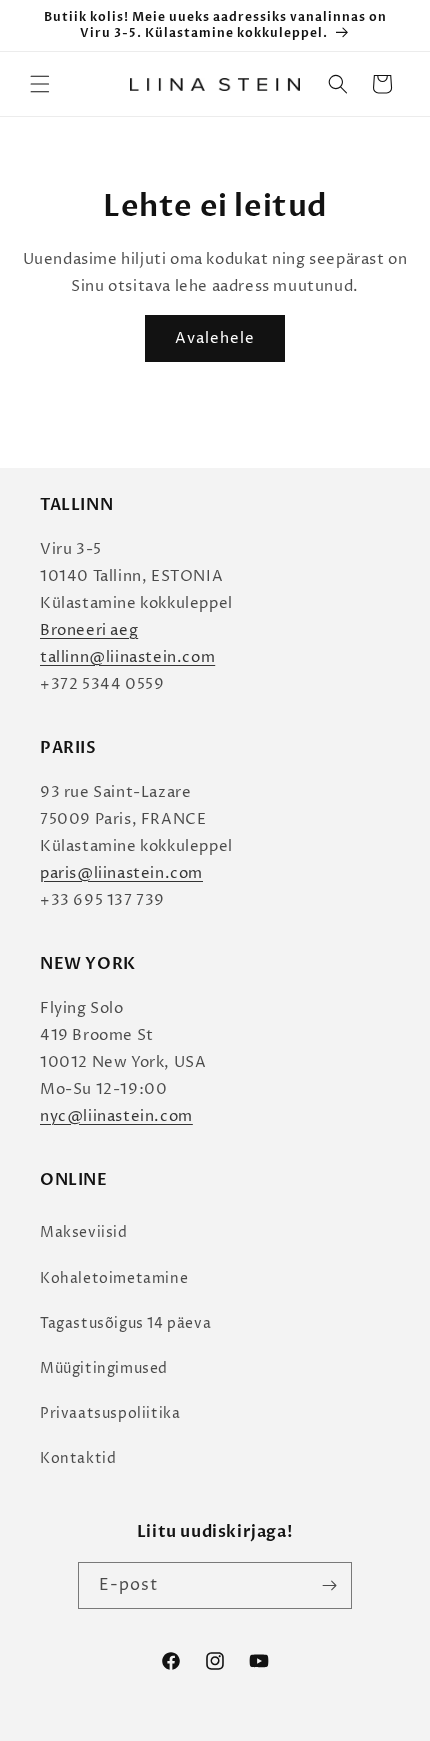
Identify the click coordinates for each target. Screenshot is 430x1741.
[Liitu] (329, 1585)
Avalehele (215, 338)
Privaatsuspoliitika (110, 1413)
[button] (40, 84)
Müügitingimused (104, 1368)
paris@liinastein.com (121, 873)
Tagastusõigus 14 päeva (125, 1323)
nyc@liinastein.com (116, 1116)
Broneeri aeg (89, 630)
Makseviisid (84, 1232)
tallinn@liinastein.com (127, 657)
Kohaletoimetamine (114, 1278)
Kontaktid (78, 1458)
